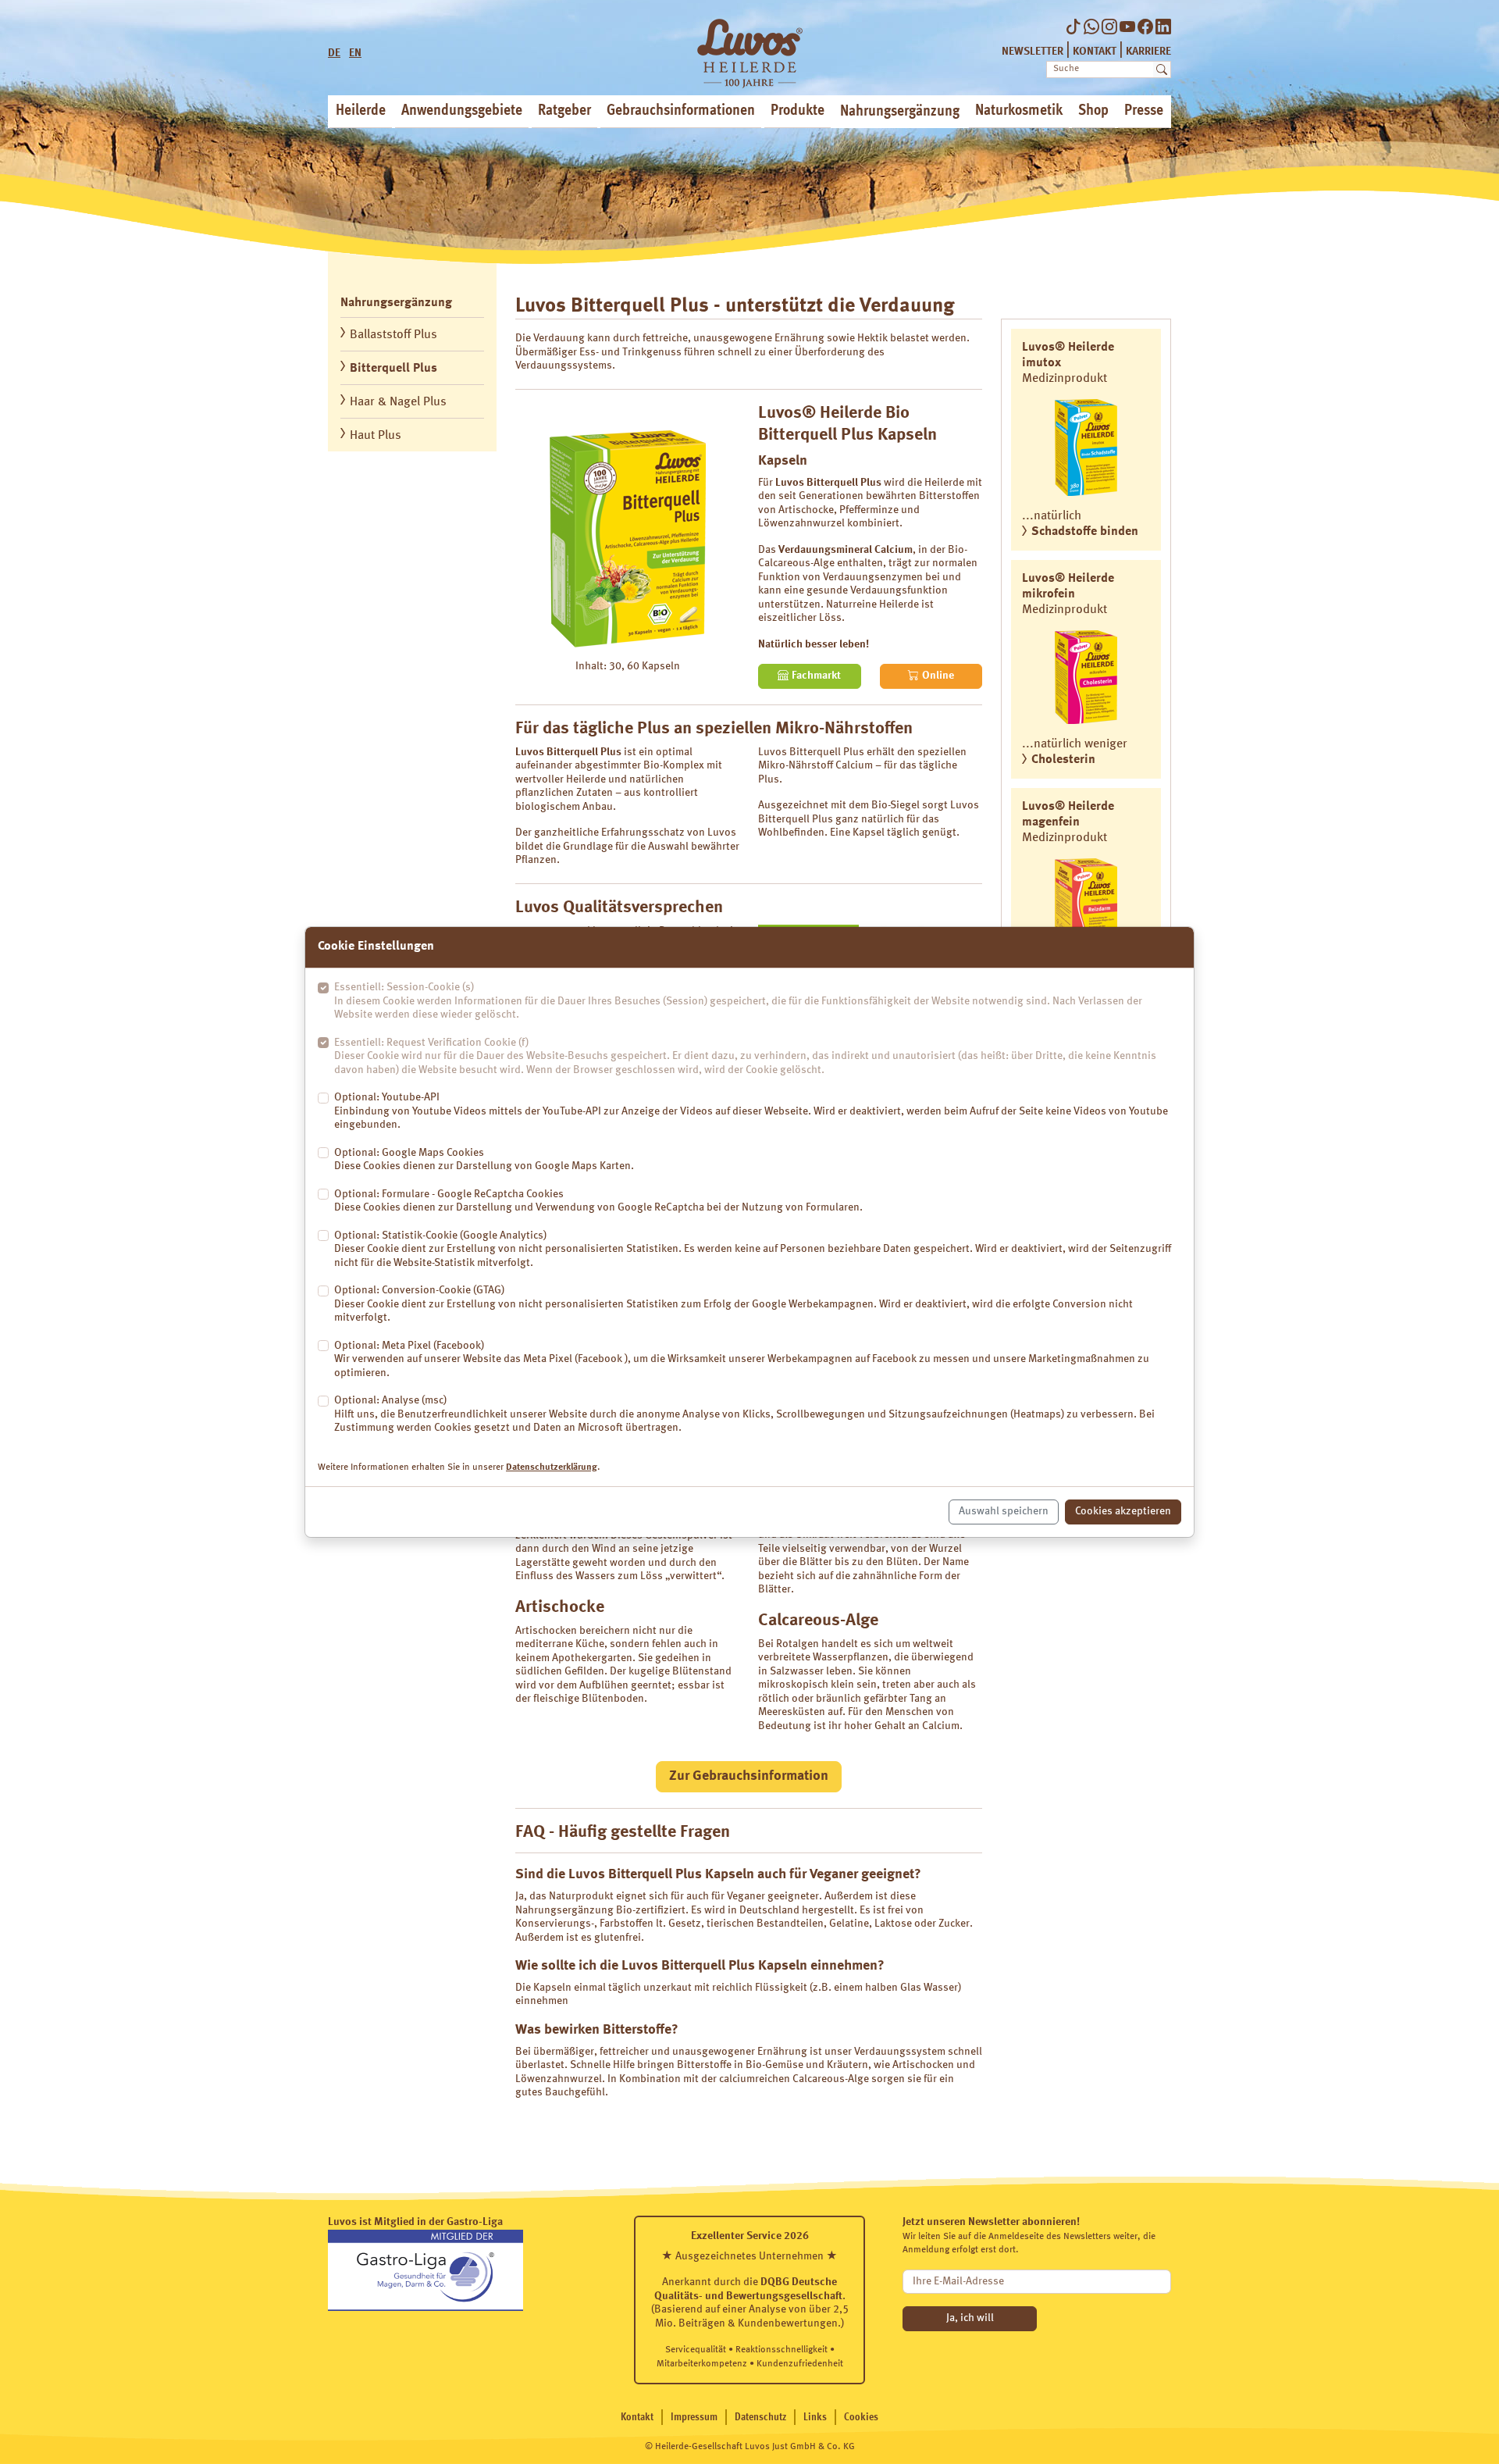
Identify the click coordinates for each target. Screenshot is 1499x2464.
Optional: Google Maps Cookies (484, 1160)
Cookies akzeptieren (1123, 1511)
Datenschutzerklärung (552, 1467)
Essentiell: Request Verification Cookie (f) (745, 1056)
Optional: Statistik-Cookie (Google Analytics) (753, 1249)
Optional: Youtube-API (751, 1111)
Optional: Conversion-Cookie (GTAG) (733, 1304)
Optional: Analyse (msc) (744, 1414)
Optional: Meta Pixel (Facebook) (742, 1359)
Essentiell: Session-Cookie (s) (738, 1001)
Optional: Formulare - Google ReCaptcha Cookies (598, 1201)
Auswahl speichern (1004, 1511)
